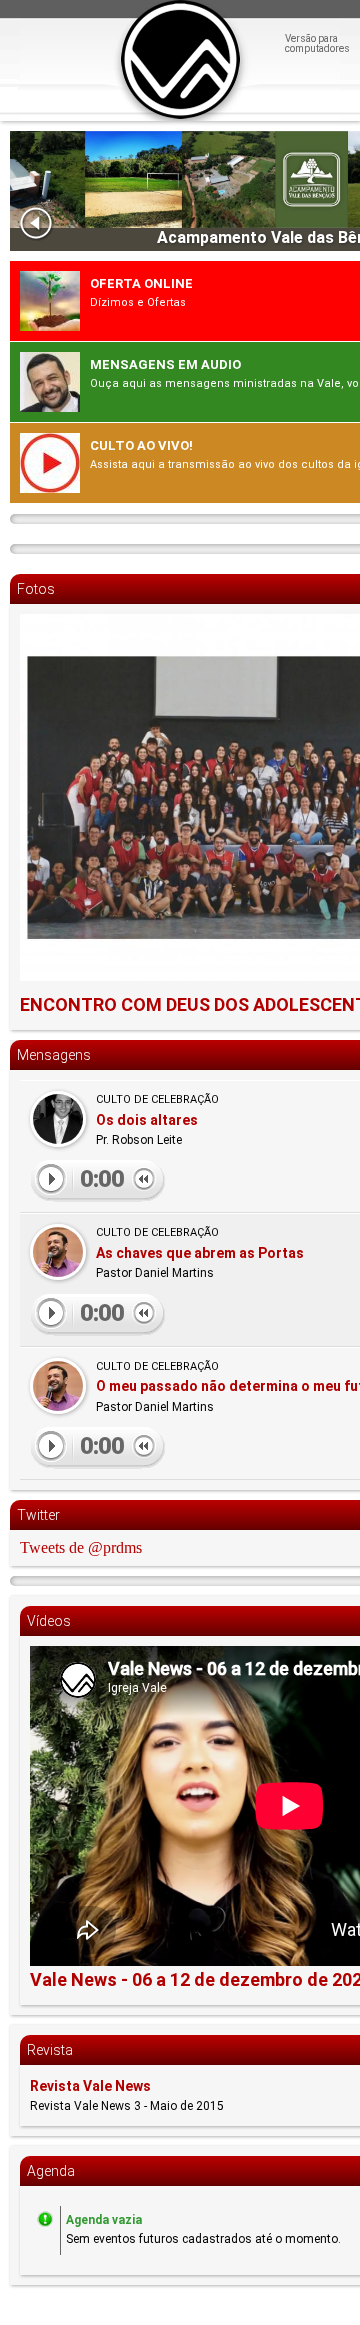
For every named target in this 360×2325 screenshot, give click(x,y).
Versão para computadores (317, 44)
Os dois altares (147, 1120)
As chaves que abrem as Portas (200, 1253)
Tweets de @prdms (81, 1547)
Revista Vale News (90, 2086)
